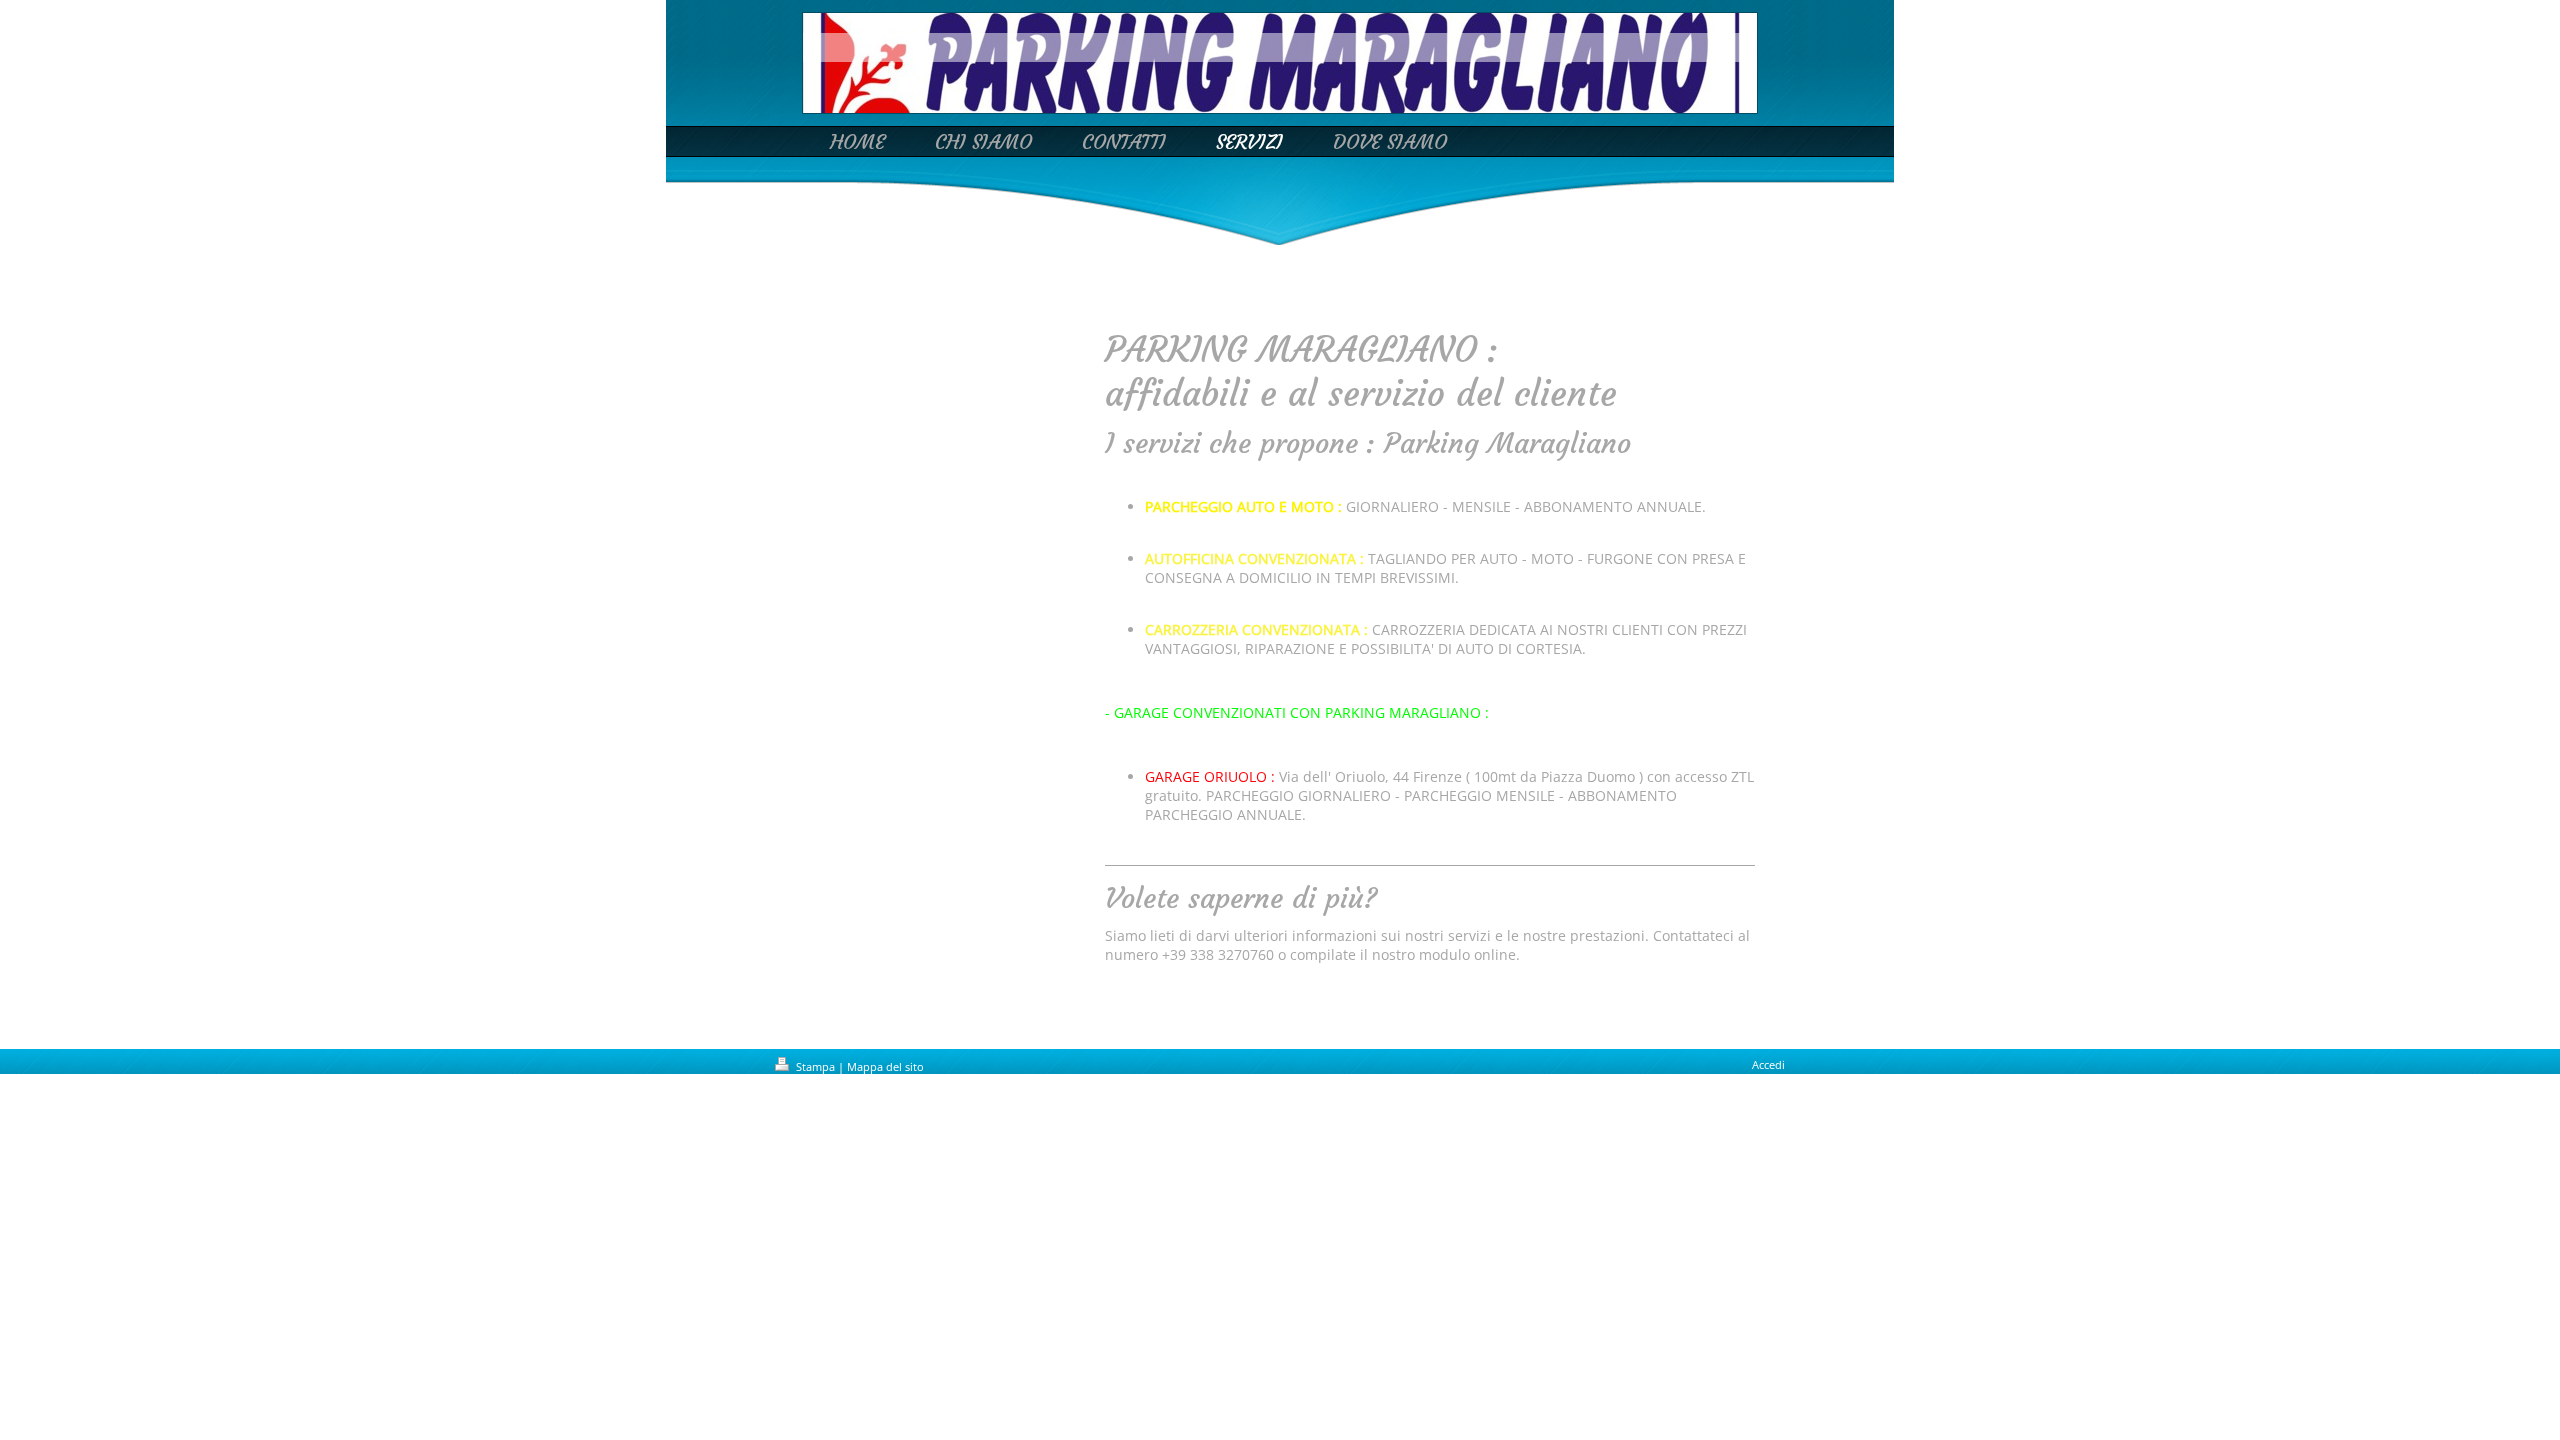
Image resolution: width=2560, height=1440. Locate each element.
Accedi (1768, 1064)
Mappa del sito (885, 1066)
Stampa (815, 1066)
